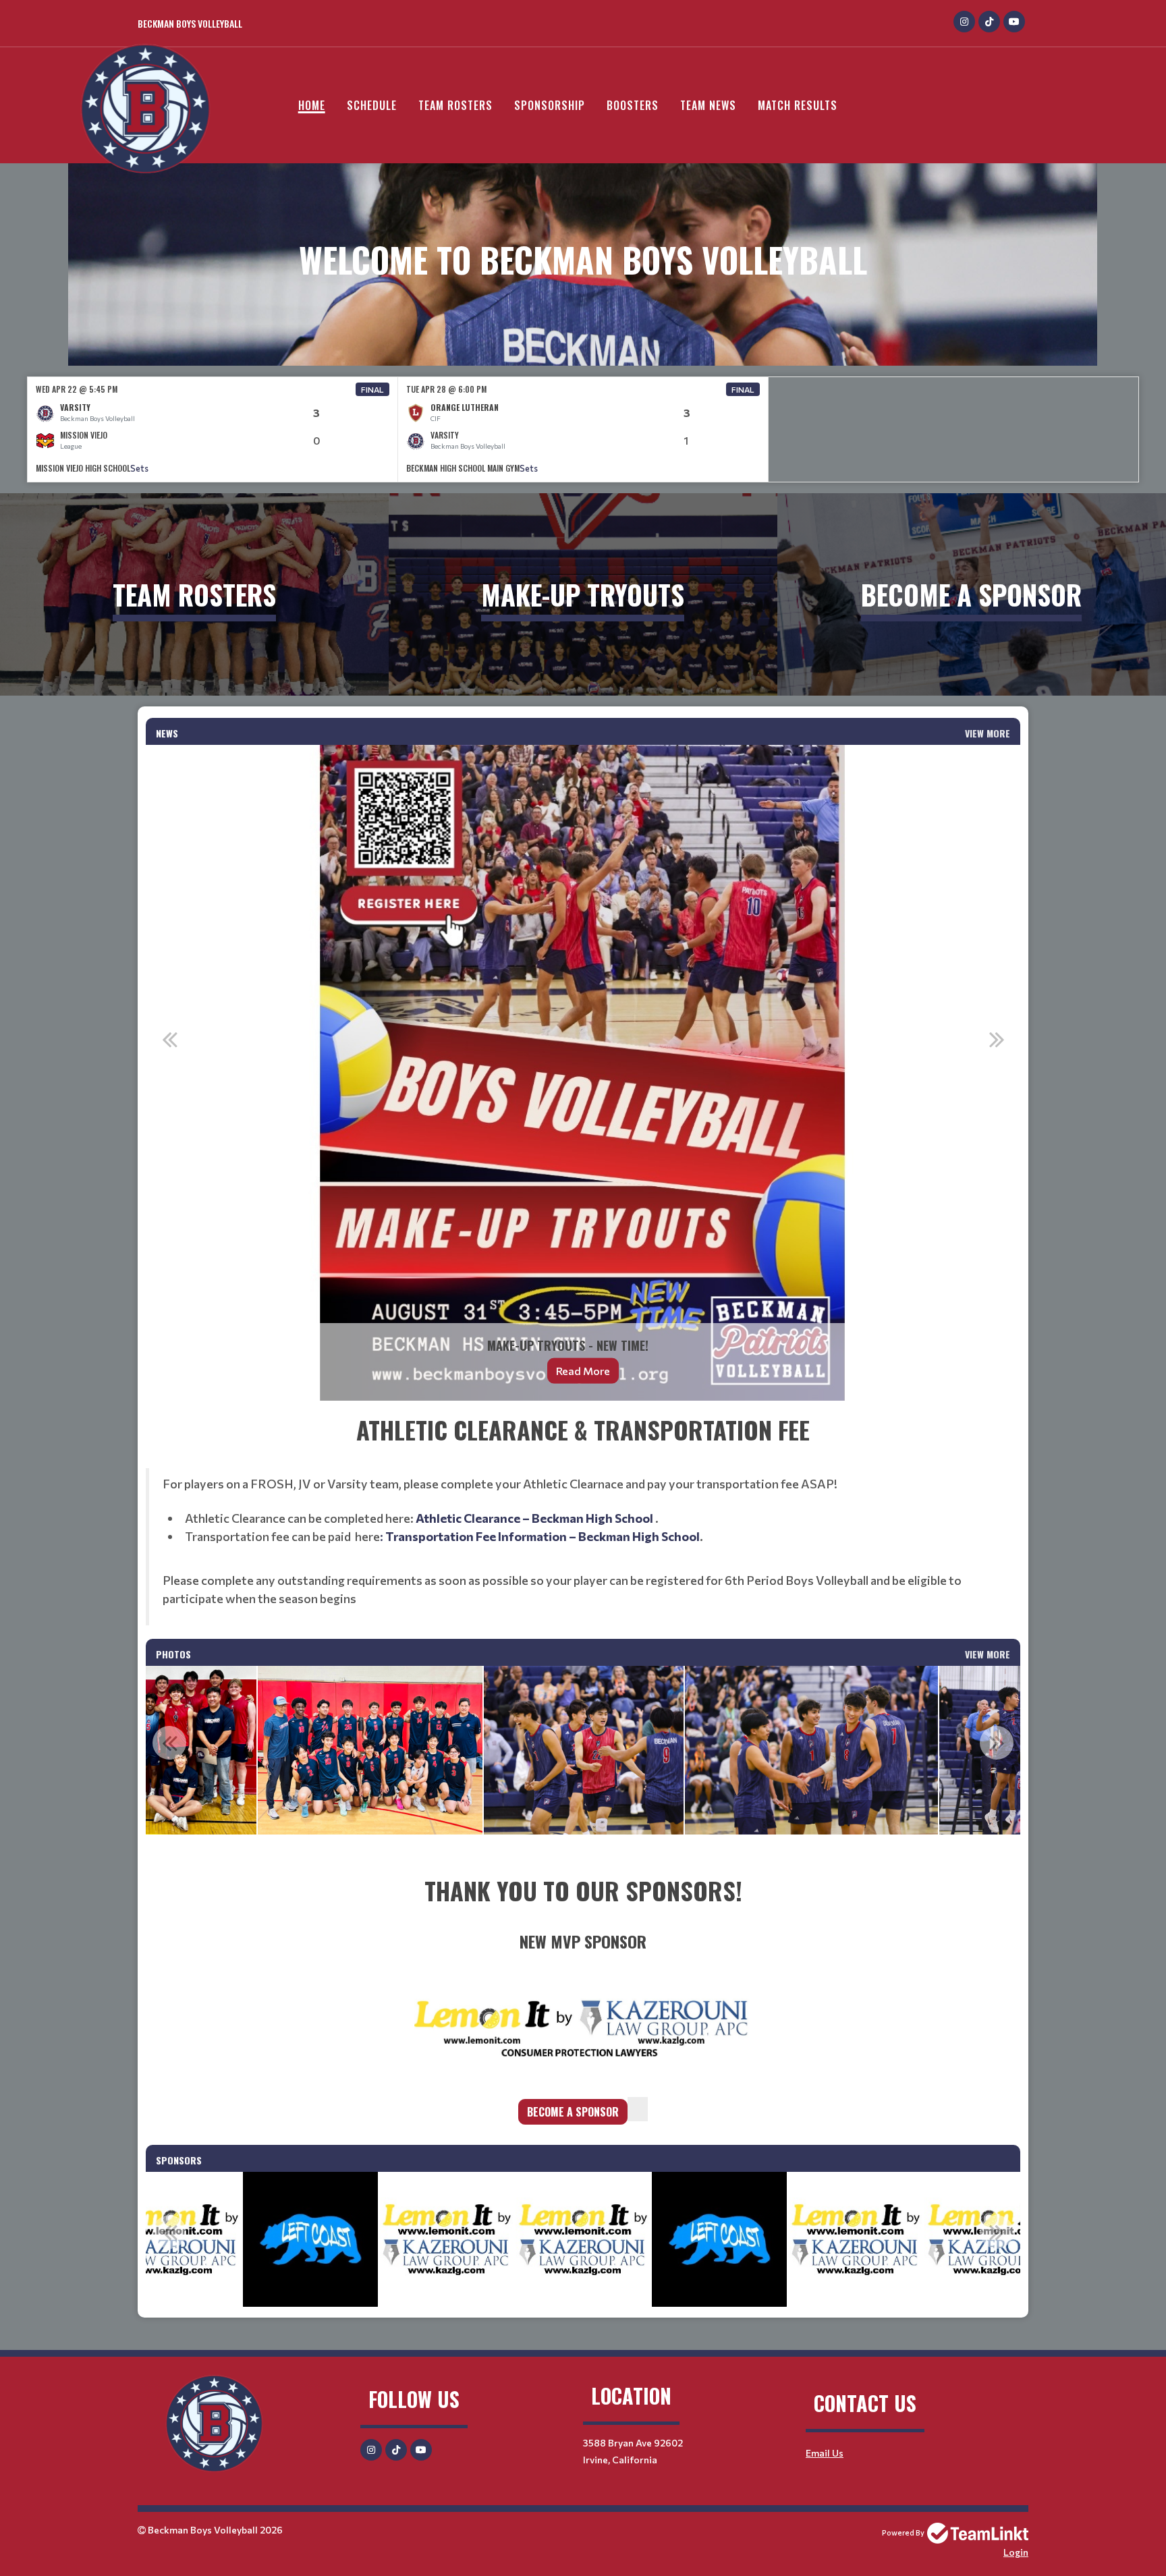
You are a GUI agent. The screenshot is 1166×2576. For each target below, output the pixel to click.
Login (1016, 2552)
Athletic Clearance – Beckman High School (535, 1518)
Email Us (825, 2453)
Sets (139, 468)
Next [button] (997, 1039)
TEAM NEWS (708, 105)
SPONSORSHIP (550, 105)
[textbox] (583, 1518)
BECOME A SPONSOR (573, 2112)
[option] (213, 429)
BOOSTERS (633, 105)
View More (988, 733)
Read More (583, 1371)
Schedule (372, 105)
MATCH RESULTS (798, 105)
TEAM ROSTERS (455, 105)
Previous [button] (169, 1039)
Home (312, 105)
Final (372, 389)
